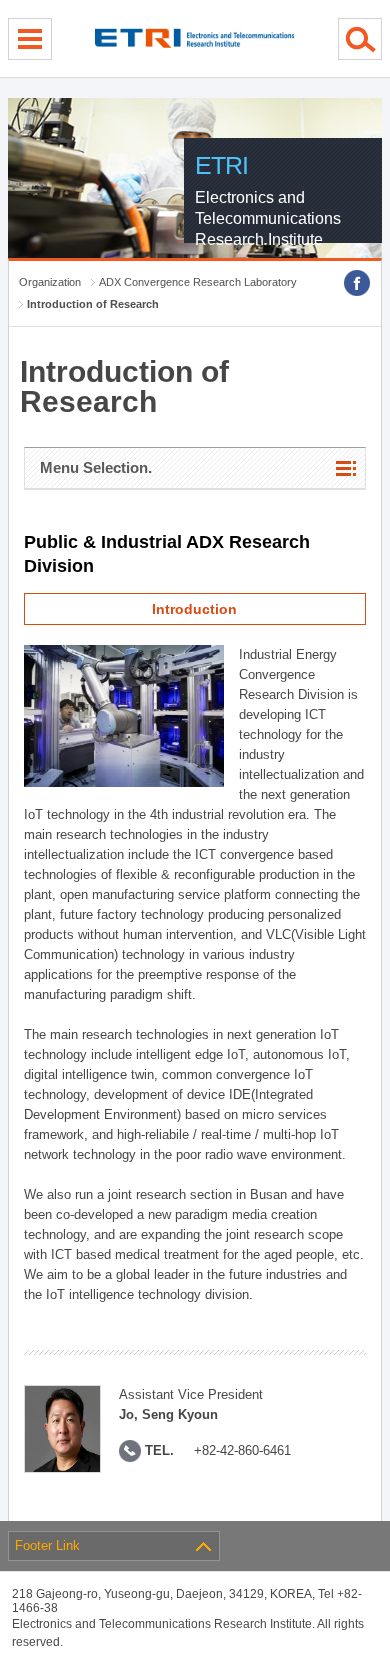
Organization (50, 282)
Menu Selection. (96, 467)
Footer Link (47, 1545)
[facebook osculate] (357, 283)
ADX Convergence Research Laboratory (198, 282)
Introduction (194, 609)
